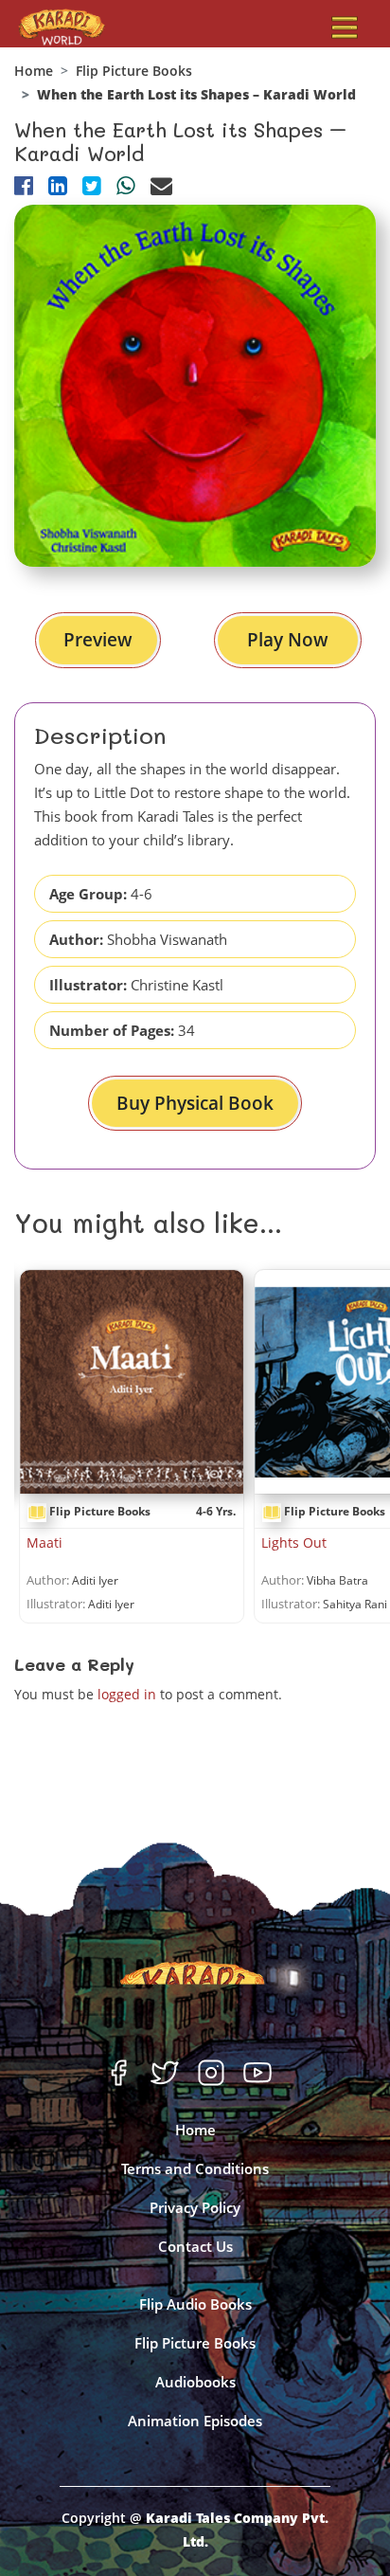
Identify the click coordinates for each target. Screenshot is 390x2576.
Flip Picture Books (134, 71)
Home (34, 71)
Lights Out (294, 1542)
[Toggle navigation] (345, 27)
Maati (44, 1542)
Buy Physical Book (195, 1103)
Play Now (288, 640)
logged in (127, 1694)
